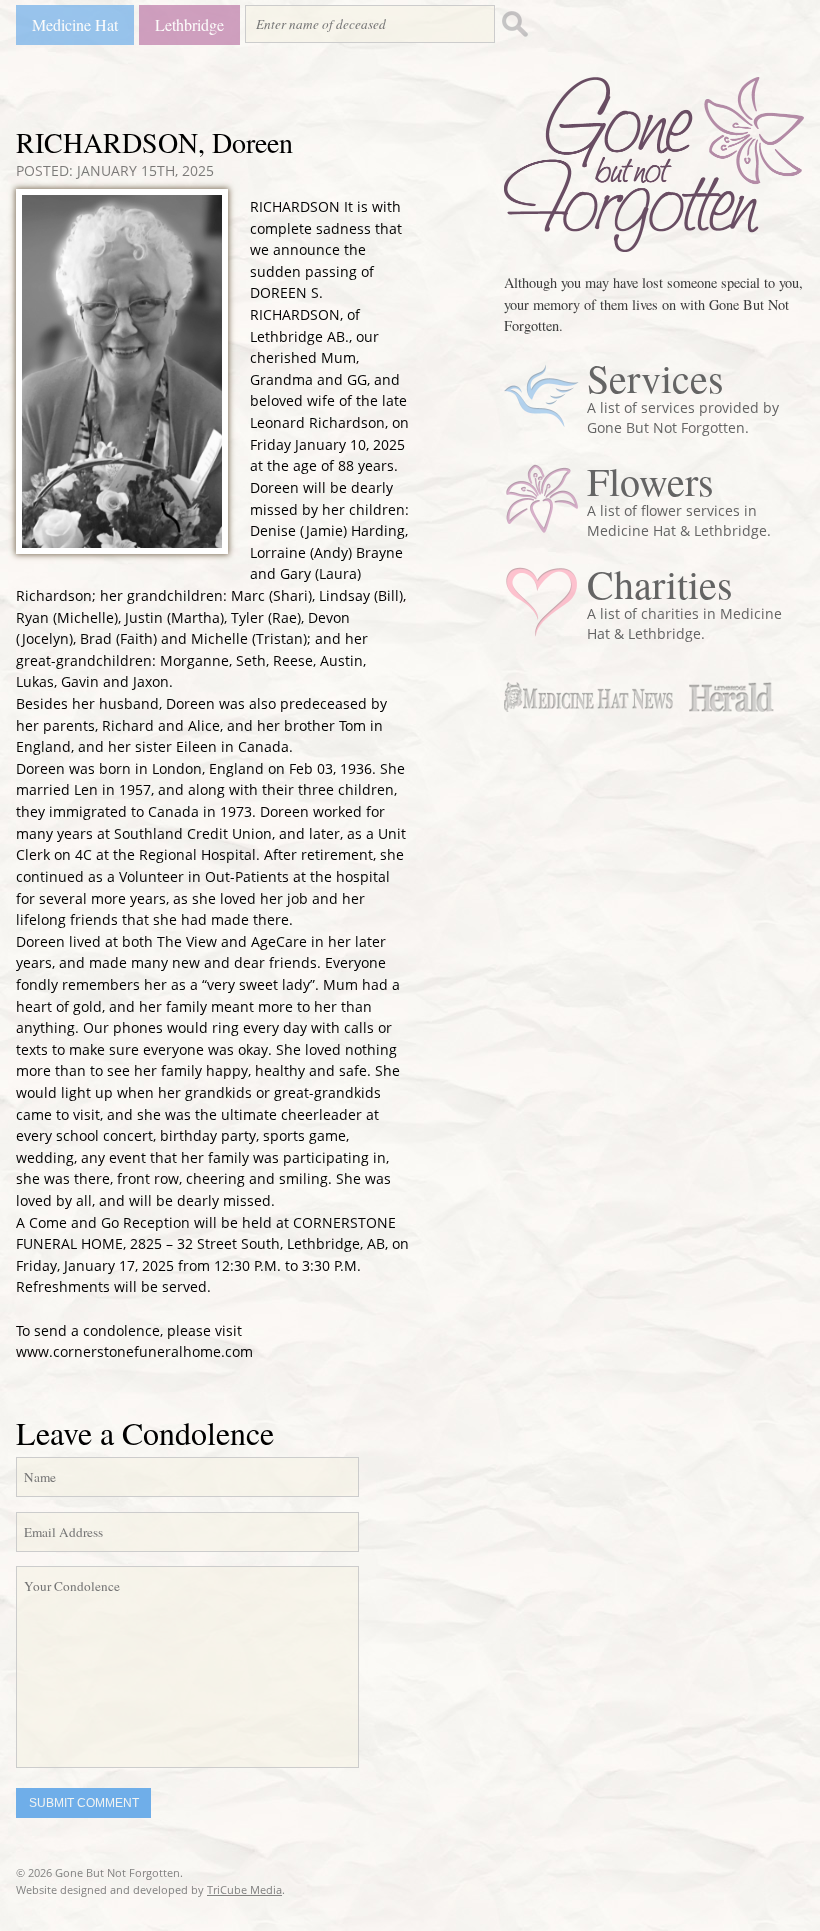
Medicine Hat (75, 24)
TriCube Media (244, 1889)
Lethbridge (189, 24)
